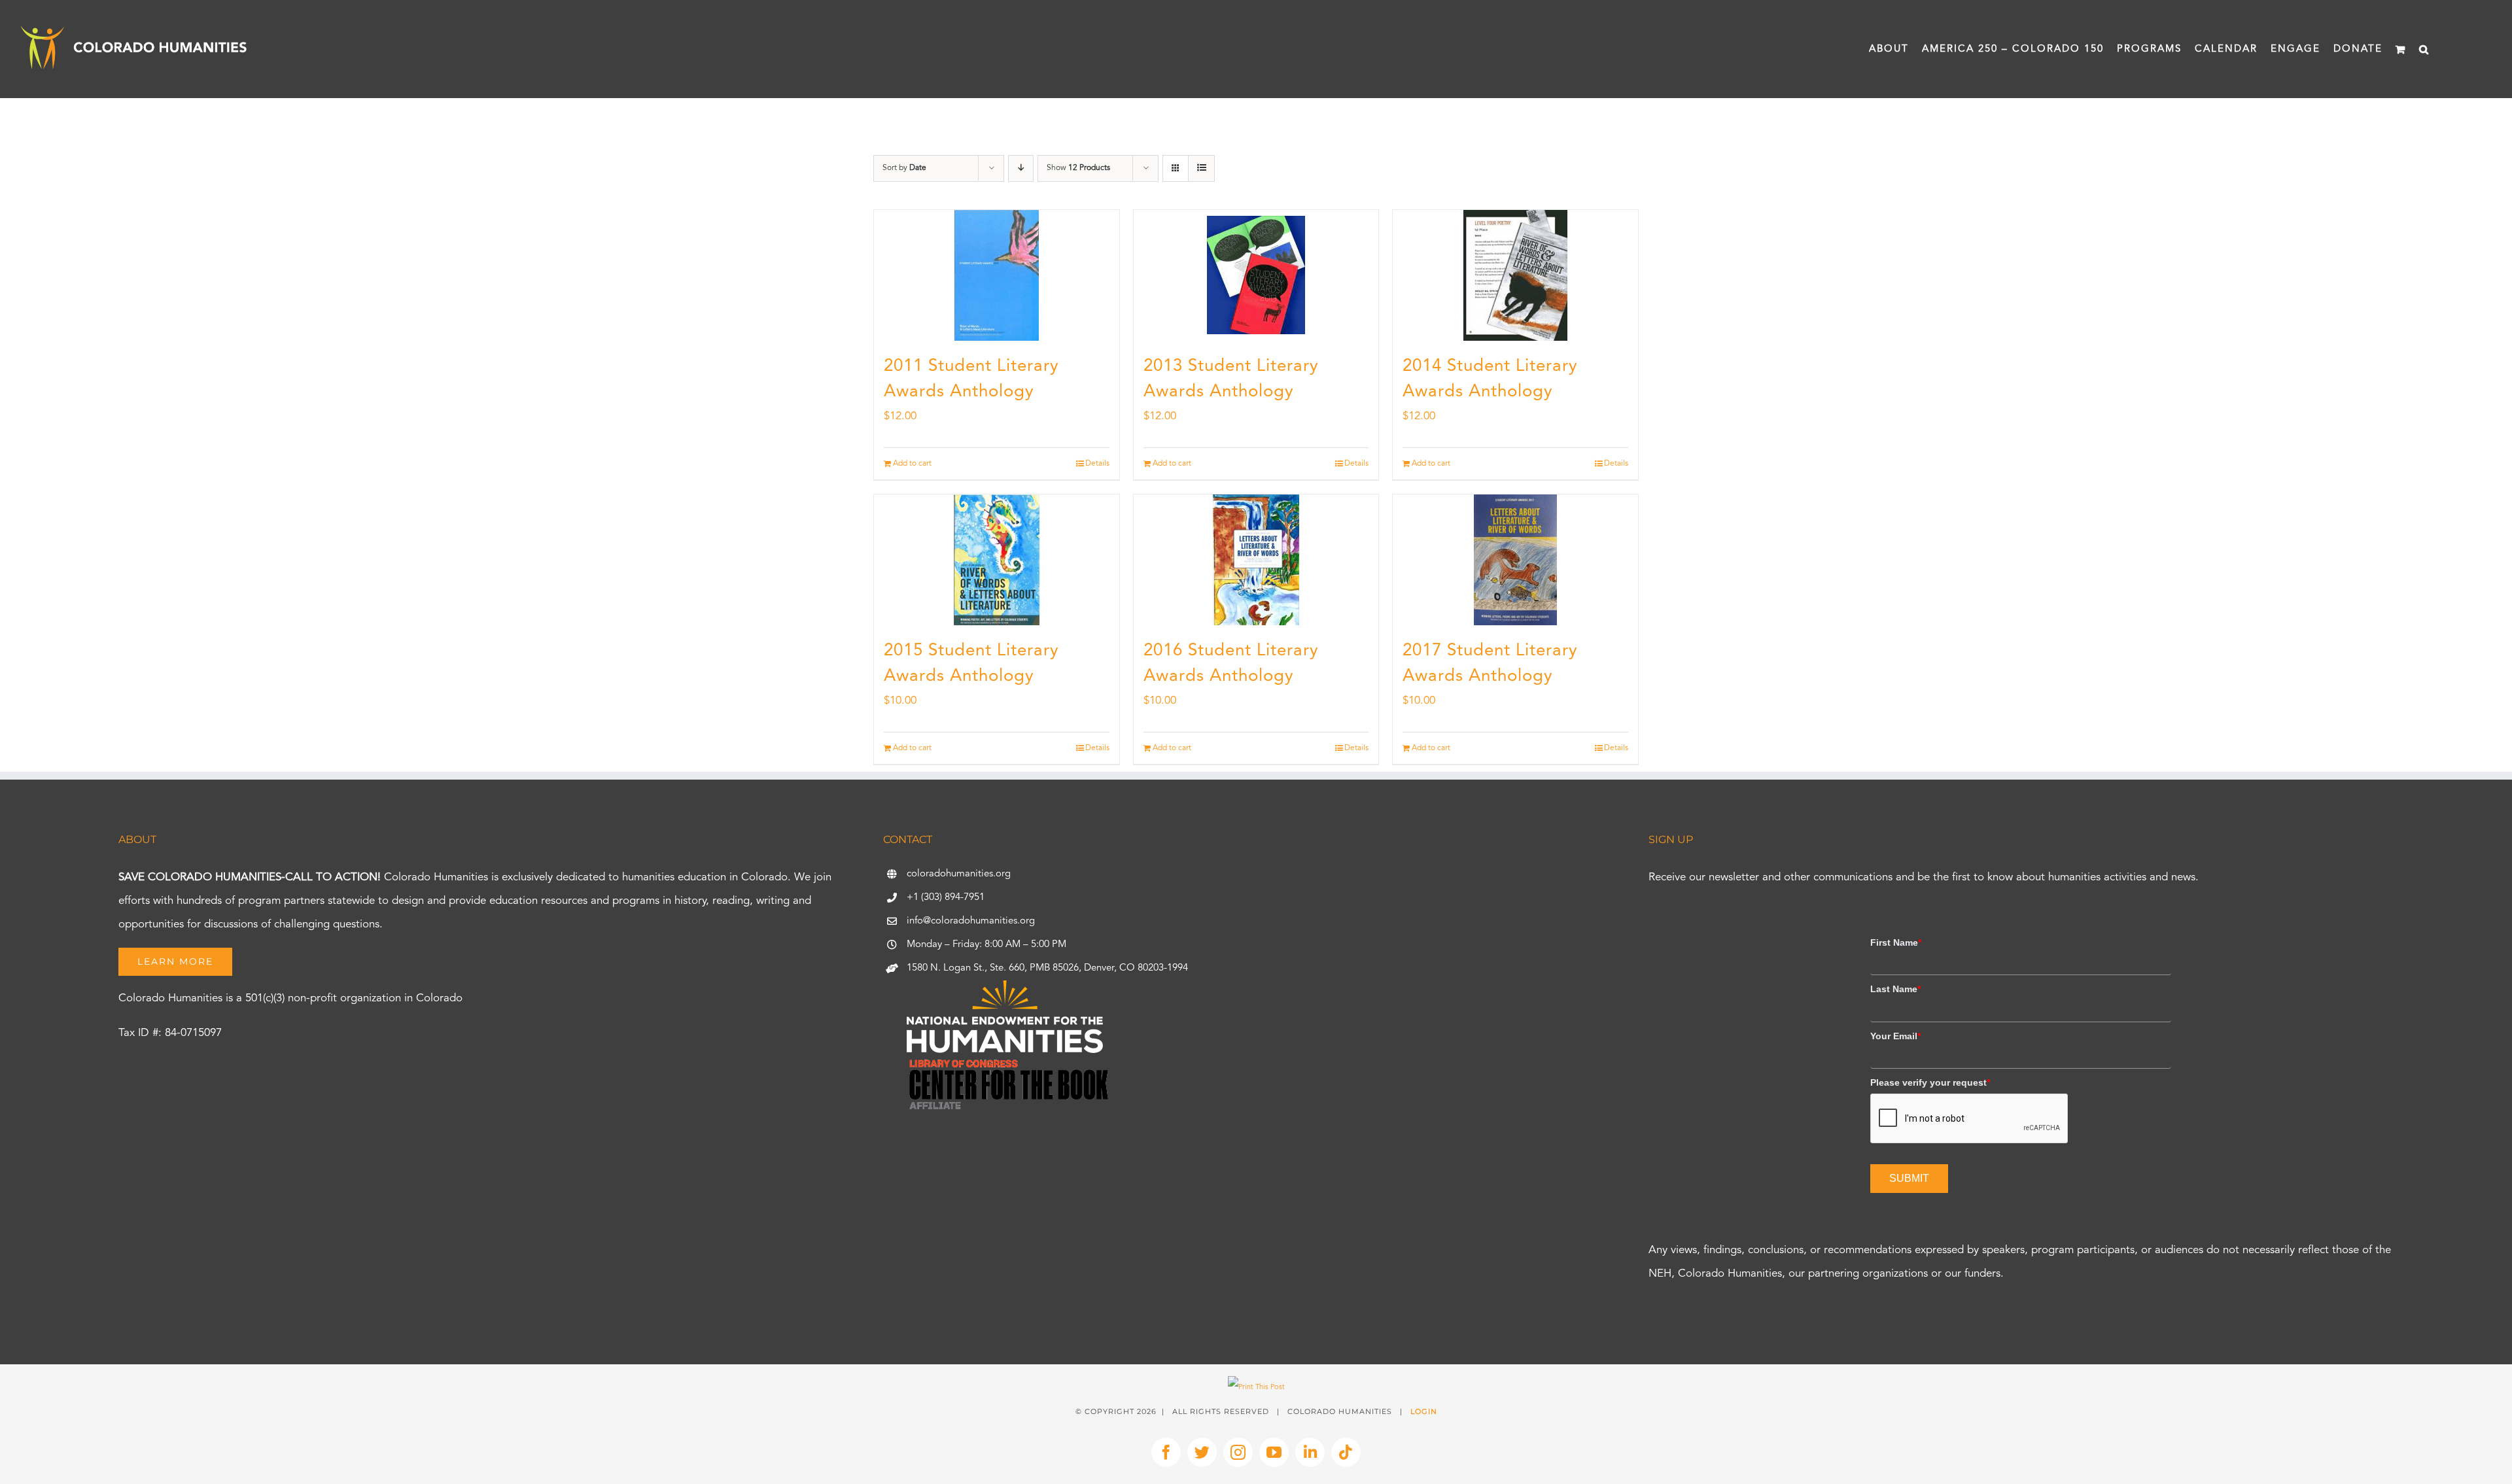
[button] (2424, 49)
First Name (1896, 942)
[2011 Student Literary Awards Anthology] (997, 275)
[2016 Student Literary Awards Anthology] (1256, 560)
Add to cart (912, 464)
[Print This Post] (1256, 1388)
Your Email (1895, 1036)
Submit (1909, 1178)
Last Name (1895, 989)
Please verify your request (1930, 1082)
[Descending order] (1021, 168)
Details (1097, 464)
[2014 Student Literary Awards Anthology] (1515, 275)
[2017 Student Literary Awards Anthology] (1515, 560)
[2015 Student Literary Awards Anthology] (997, 560)
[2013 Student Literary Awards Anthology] (1256, 275)
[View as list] (1201, 168)
